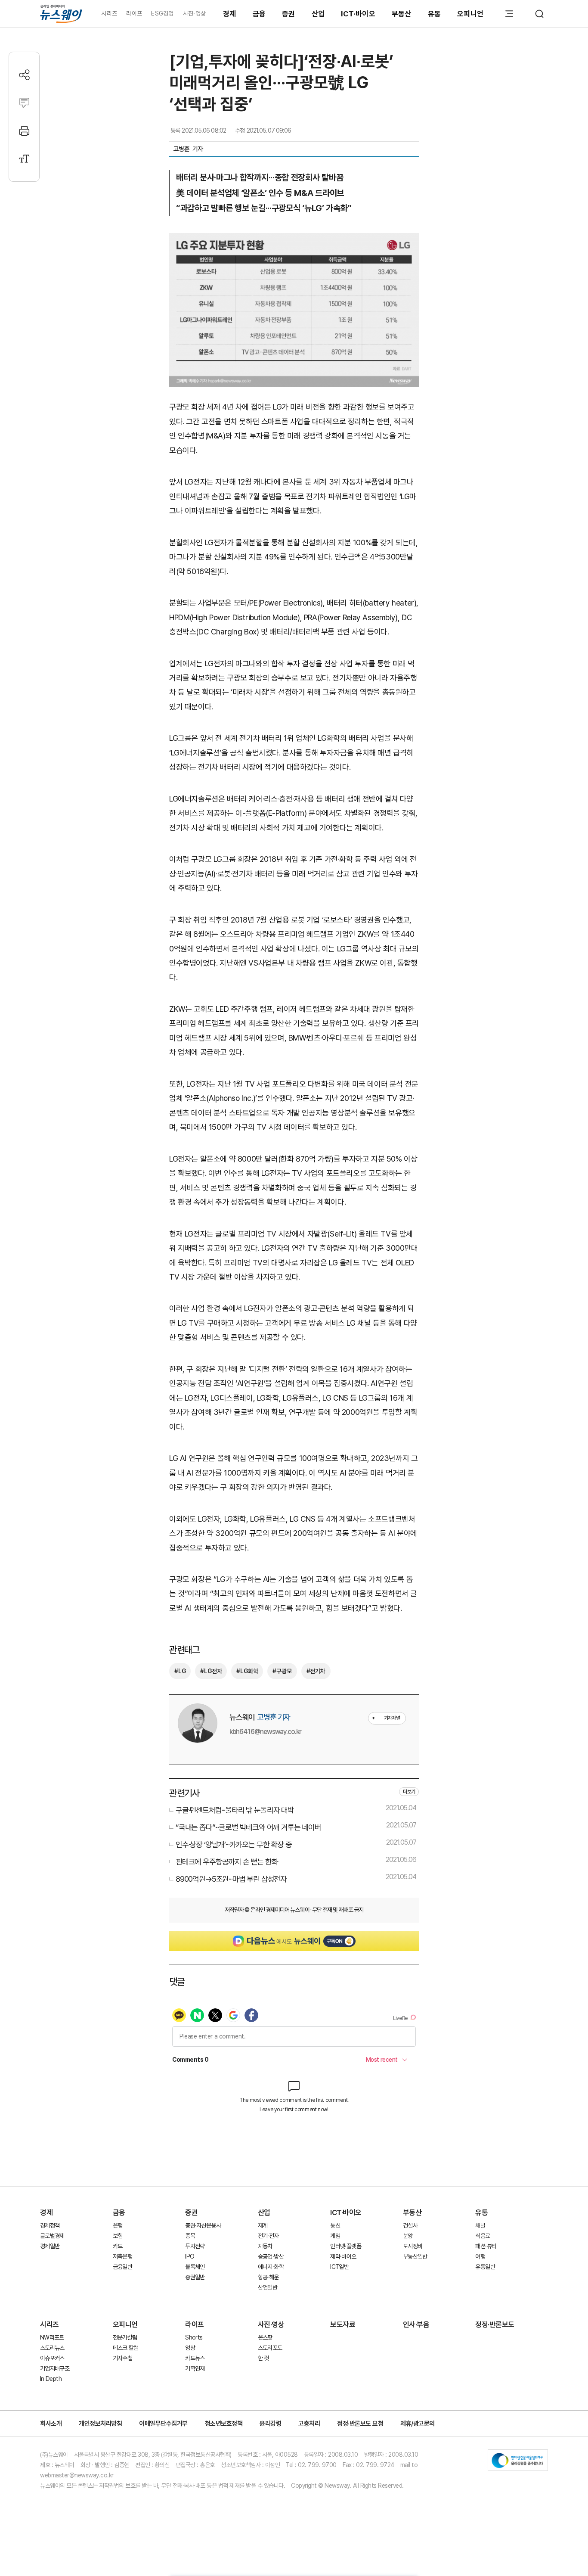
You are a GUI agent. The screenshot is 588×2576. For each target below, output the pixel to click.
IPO (190, 2256)
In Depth (51, 2379)
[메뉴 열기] (509, 14)
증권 (289, 14)
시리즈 (109, 13)
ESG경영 (162, 13)
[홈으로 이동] (61, 14)
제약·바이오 (343, 2256)
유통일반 (485, 2267)
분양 (408, 2236)
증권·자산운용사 (203, 2225)
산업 (318, 14)
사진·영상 (194, 13)
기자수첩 (122, 2358)
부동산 (402, 14)
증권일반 (195, 2277)
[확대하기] (294, 240)
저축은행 (122, 2256)
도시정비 (413, 2246)
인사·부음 (416, 2324)
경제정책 (50, 2225)
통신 (335, 2225)
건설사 (410, 2225)
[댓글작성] (24, 103)
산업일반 (268, 2287)
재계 (263, 2225)
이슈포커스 (52, 2358)
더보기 (409, 1792)
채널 (480, 2225)
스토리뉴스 (52, 2348)
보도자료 (343, 2324)
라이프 (134, 13)
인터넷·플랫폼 (346, 2246)
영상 (190, 2348)
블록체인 (195, 2267)
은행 (118, 2225)
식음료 (483, 2236)
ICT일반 (339, 2267)
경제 (230, 14)
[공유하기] (24, 75)
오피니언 (470, 14)
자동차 (265, 2246)
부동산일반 (415, 2256)
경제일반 (50, 2246)
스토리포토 (270, 2348)
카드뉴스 (195, 2358)
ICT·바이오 (358, 14)
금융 (259, 14)
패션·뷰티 (486, 2246)
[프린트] (24, 131)
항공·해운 (268, 2277)
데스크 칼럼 (126, 2348)
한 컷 (263, 2358)
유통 (435, 14)
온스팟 (265, 2337)
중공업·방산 (271, 2256)
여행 (480, 2256)
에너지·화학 (271, 2267)
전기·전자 (268, 2236)
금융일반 (122, 2267)
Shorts (194, 2337)
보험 (118, 2236)
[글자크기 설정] (24, 159)
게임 (335, 2236)
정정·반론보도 (495, 2324)
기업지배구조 (55, 2368)
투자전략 (195, 2246)
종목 (190, 2236)
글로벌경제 (52, 2236)
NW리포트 (52, 2337)
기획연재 (195, 2368)
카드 (118, 2246)
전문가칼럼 (125, 2337)
